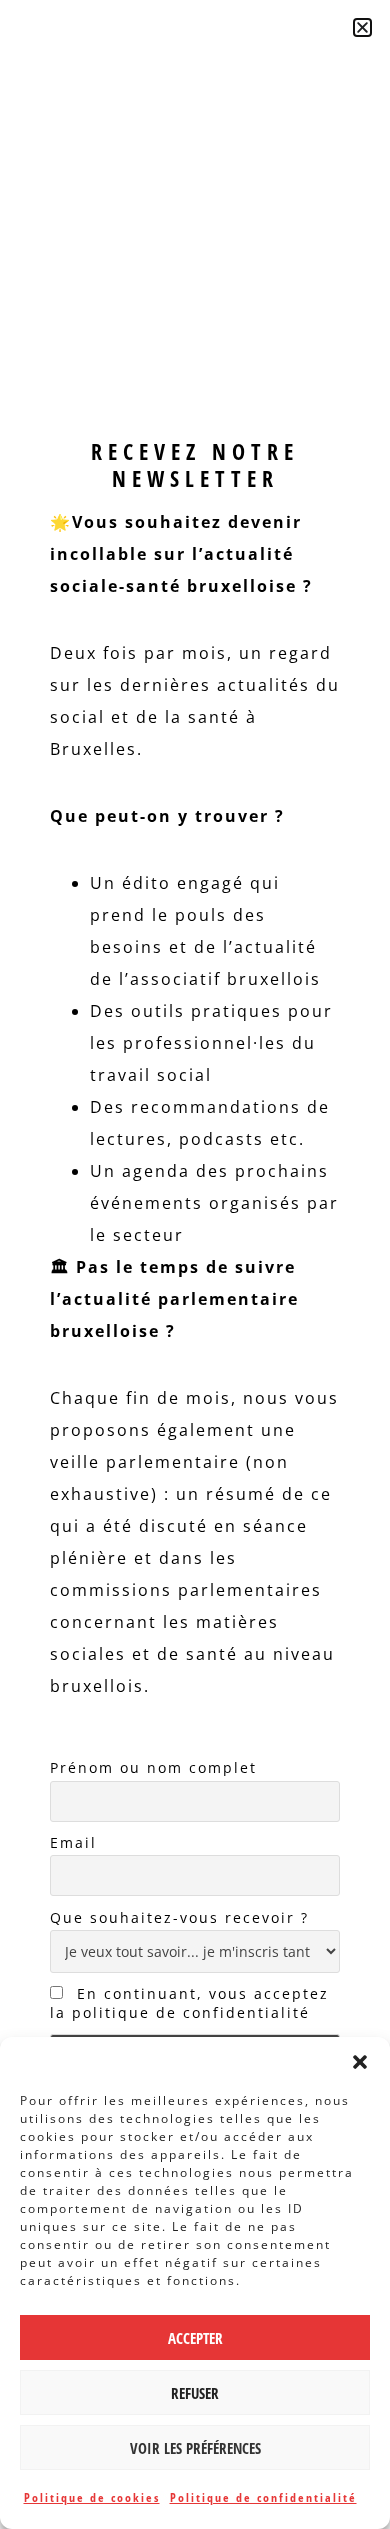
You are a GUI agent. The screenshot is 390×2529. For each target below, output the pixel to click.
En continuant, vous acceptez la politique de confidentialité (189, 2003)
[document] (195, 1264)
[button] (360, 2062)
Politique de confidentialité (263, 2497)
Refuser (195, 2393)
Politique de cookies (92, 2497)
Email (73, 1842)
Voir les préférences (195, 2448)
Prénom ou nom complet (153, 1767)
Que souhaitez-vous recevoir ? (179, 1917)
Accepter (195, 2338)
